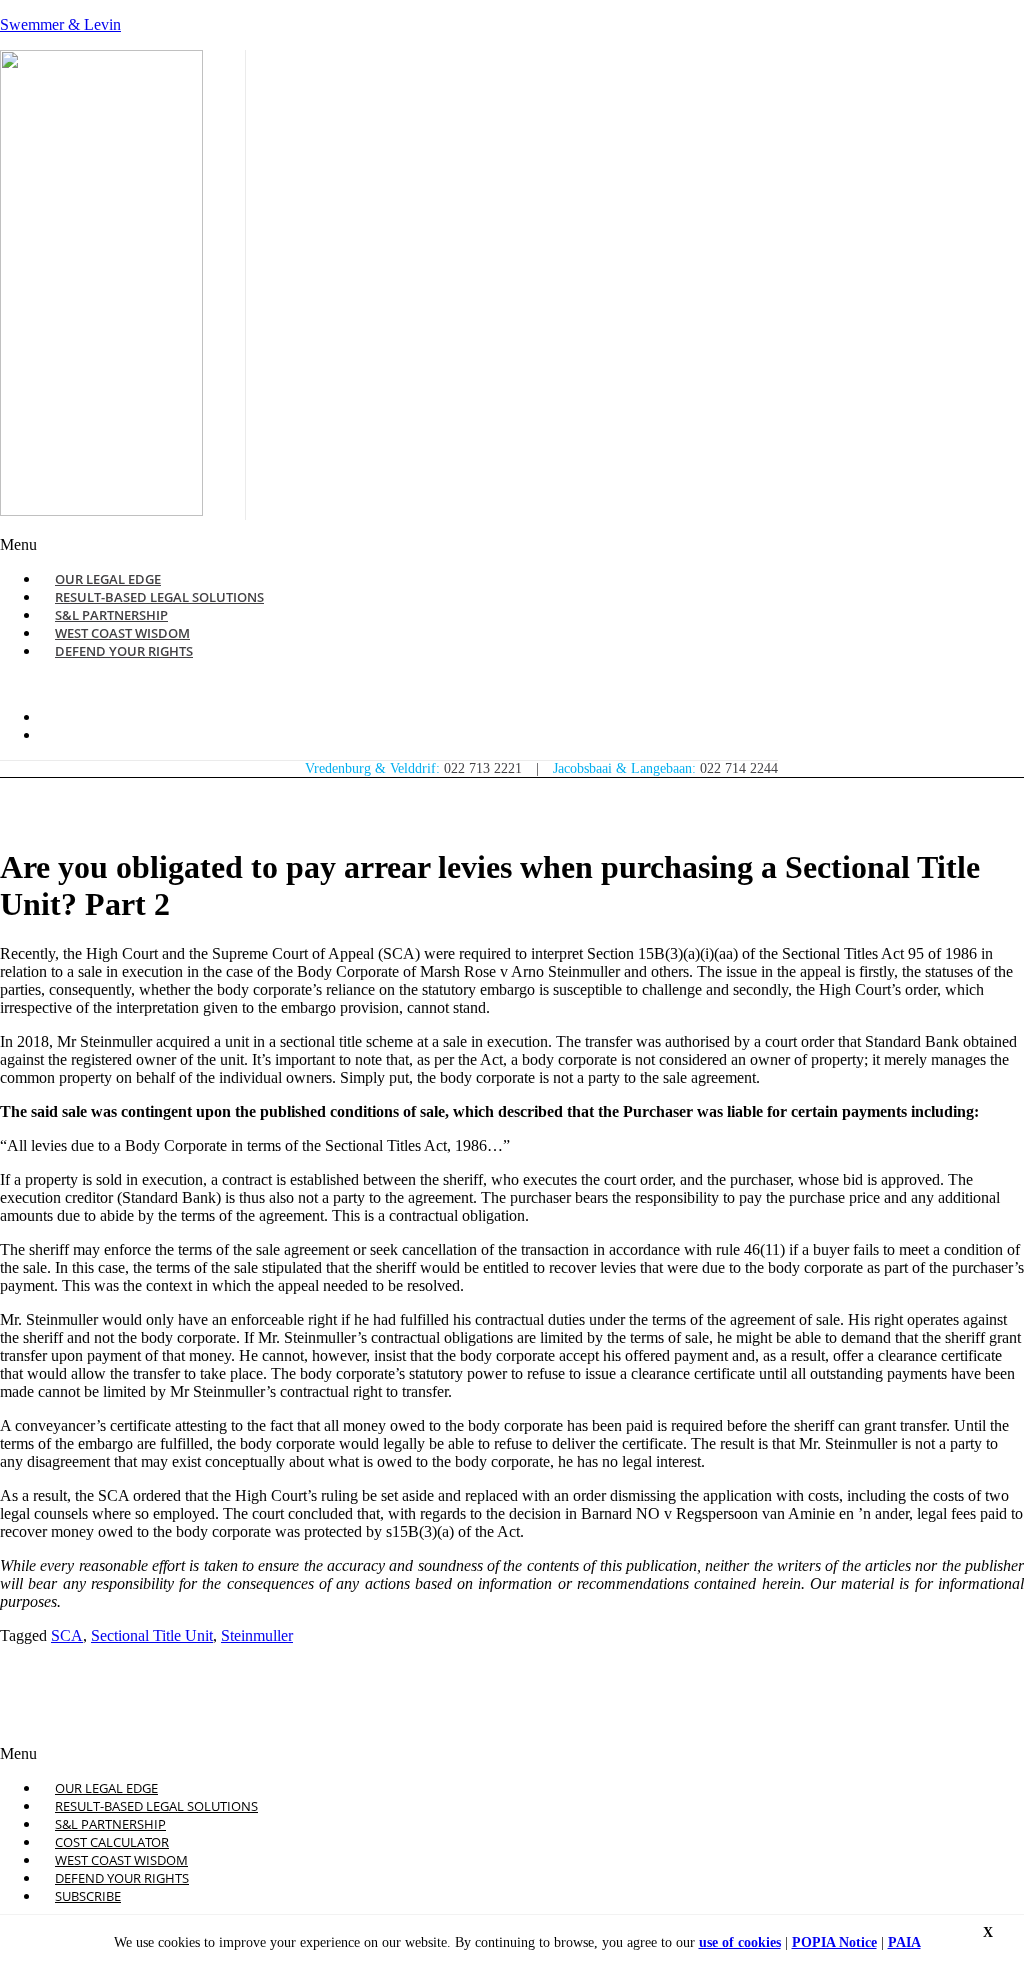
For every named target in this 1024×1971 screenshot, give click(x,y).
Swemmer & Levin (60, 24)
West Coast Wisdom (121, 1860)
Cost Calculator (112, 1842)
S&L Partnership (110, 1824)
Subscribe (88, 1896)
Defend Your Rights (124, 651)
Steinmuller (257, 1635)
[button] (350, 545)
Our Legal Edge (106, 1788)
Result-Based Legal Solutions (156, 1806)
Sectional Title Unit (152, 1635)
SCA (67, 1635)
